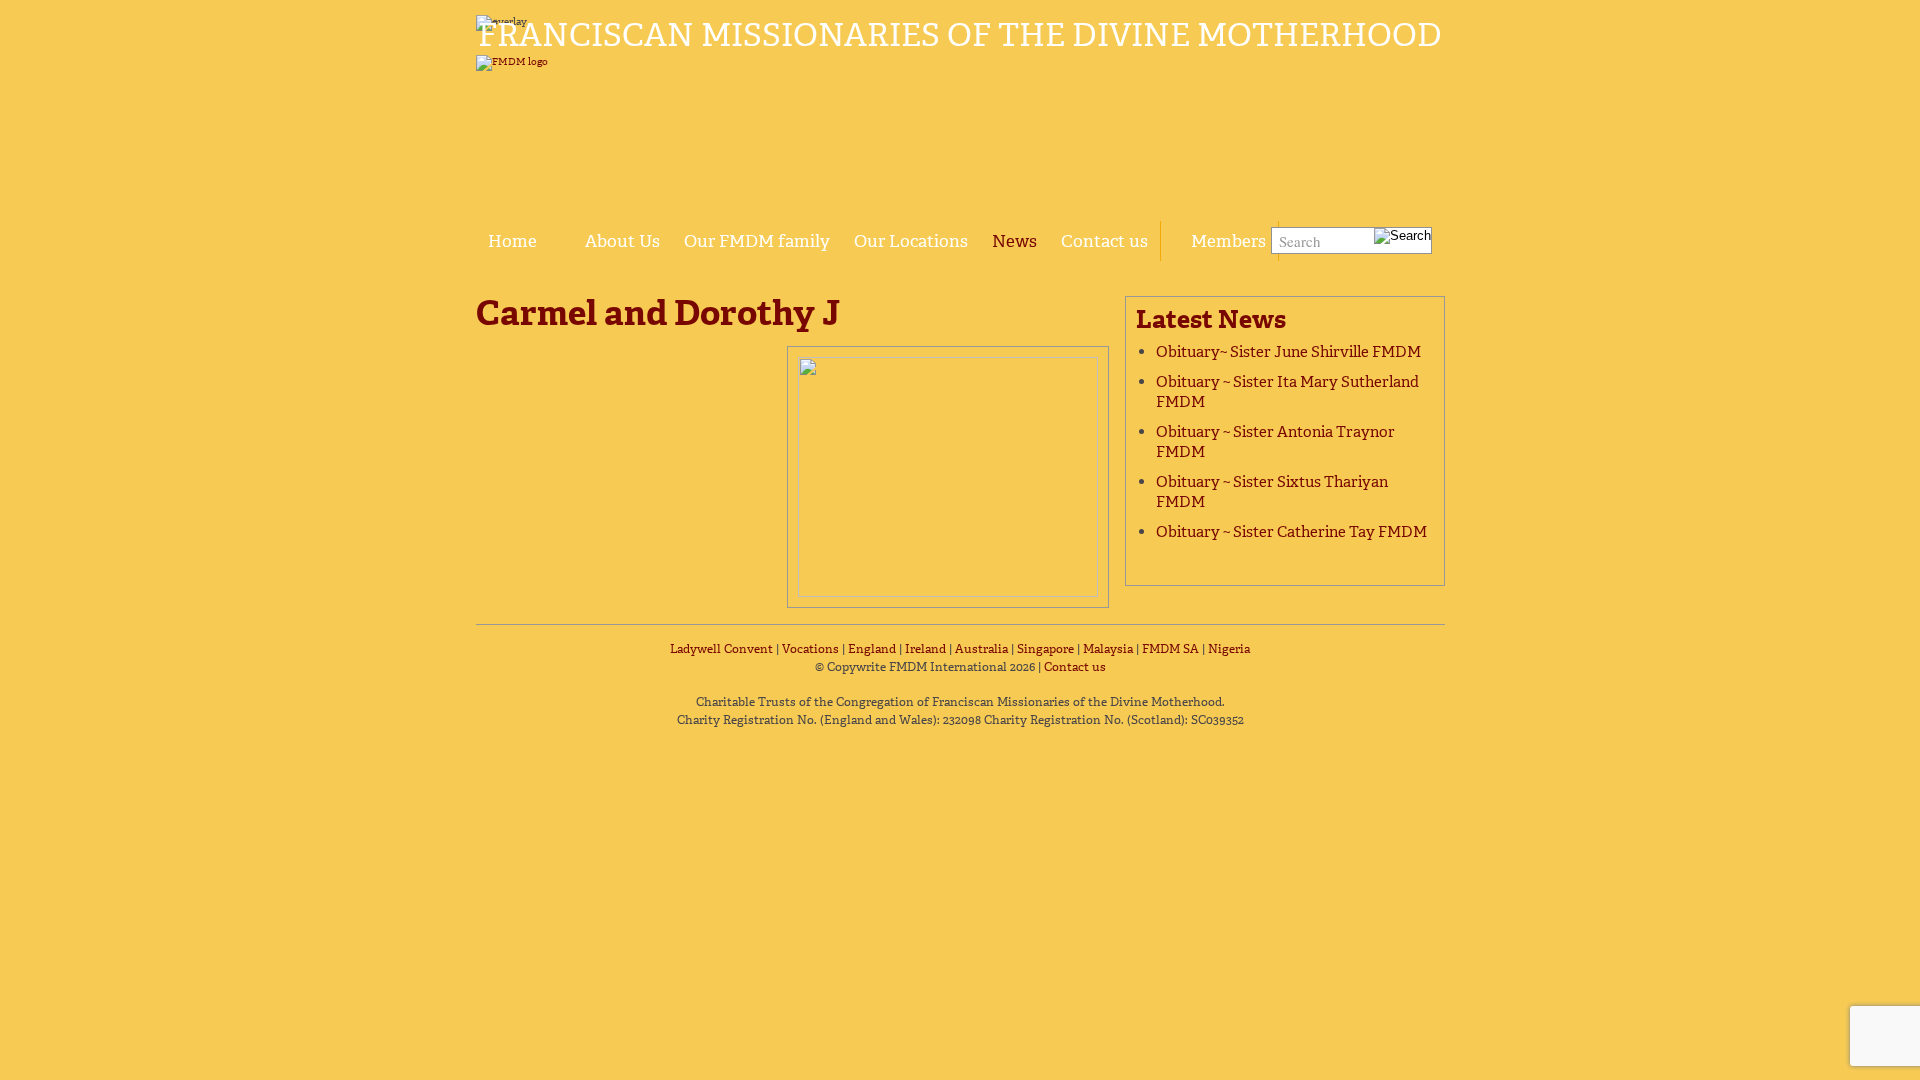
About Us (622, 241)
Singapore (1045, 649)
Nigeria (1229, 649)
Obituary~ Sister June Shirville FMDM (1288, 352)
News (1014, 241)
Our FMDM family (757, 241)
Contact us (1104, 241)
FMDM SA (1170, 649)
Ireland (925, 649)
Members (1228, 241)
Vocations (810, 649)
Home (512, 241)
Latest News (1211, 319)
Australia (981, 649)
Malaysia (1108, 649)
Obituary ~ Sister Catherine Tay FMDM (1291, 532)
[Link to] (561, 230)
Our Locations (911, 241)
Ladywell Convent (721, 649)
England (872, 649)
